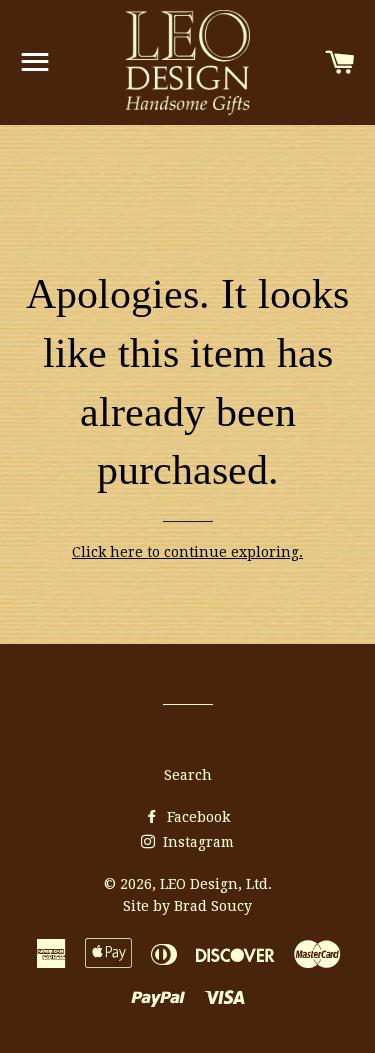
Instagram (196, 842)
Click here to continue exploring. (187, 552)
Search (188, 775)
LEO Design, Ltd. (216, 884)
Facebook (196, 817)
